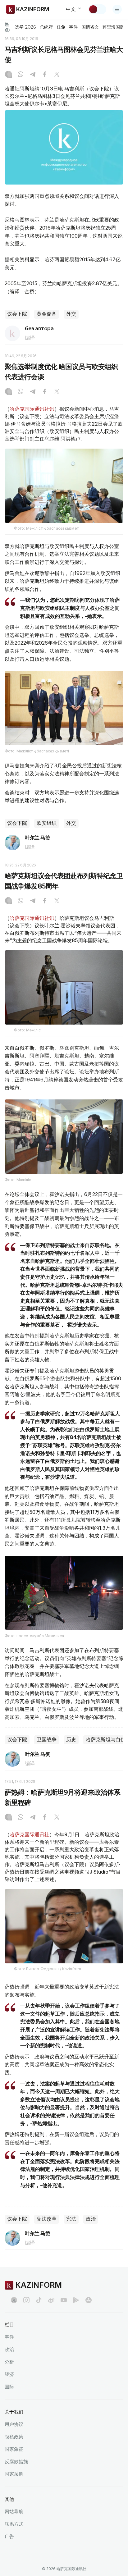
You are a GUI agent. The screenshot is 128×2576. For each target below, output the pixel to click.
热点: (7, 27)
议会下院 (17, 314)
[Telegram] (33, 75)
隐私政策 (14, 2437)
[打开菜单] (117, 9)
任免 (61, 27)
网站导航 (14, 2512)
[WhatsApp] (21, 75)
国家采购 (14, 2474)
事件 (73, 27)
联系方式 (14, 2524)
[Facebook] (45, 75)
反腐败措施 (16, 2462)
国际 (9, 2387)
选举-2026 (25, 27)
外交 (71, 314)
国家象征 (14, 2449)
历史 (71, 1740)
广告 (9, 2536)
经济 (9, 2374)
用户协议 (14, 2424)
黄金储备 (47, 314)
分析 (9, 2362)
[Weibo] (51, 2300)
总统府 (46, 27)
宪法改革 (47, 2219)
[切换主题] (97, 9)
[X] (57, 75)
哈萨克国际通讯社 (30, 1834)
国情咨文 (90, 27)
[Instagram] (8, 75)
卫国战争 (47, 1740)
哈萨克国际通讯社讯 (32, 409)
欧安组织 (47, 823)
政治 (91, 2219)
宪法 (71, 2219)
